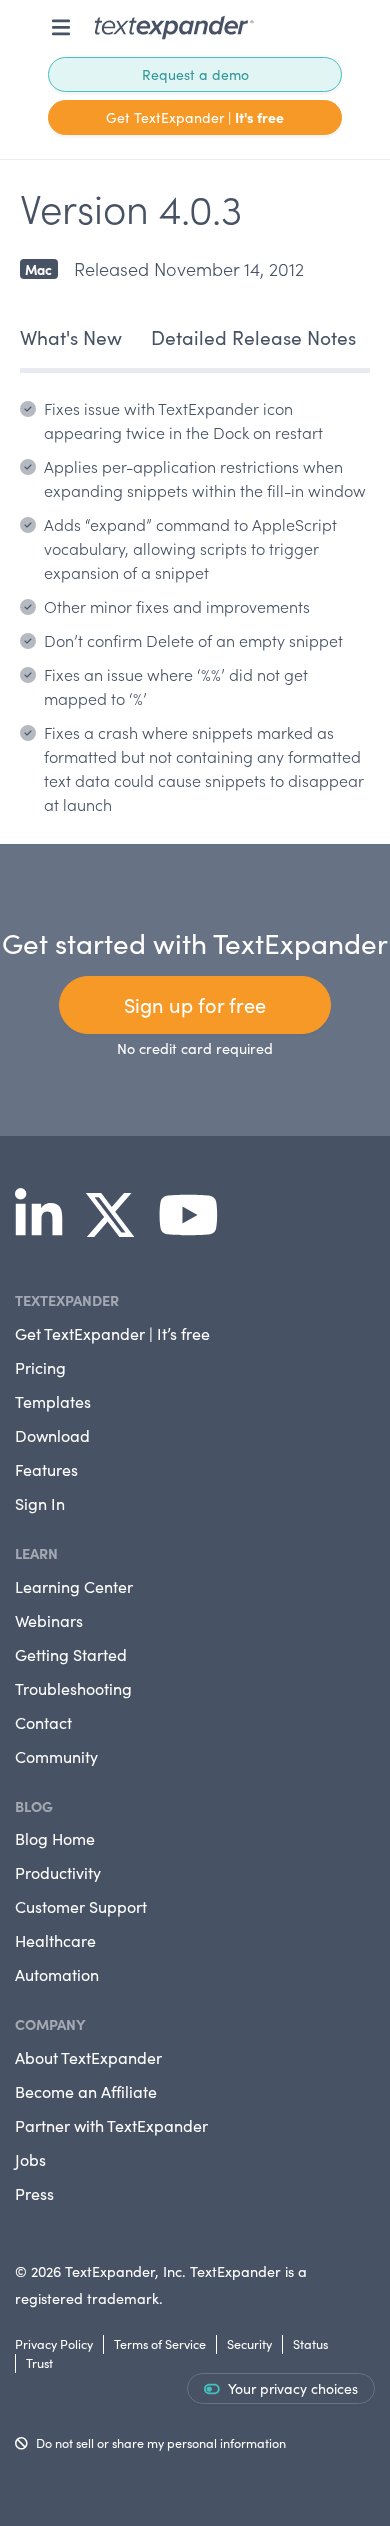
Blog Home (55, 1838)
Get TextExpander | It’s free (112, 1333)
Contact (43, 1722)
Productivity (58, 1872)
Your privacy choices (293, 2388)
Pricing (40, 1367)
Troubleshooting (73, 1688)
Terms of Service (160, 2343)
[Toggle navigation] (61, 27)
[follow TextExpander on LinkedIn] (46, 1228)
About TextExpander (88, 2057)
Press (34, 2193)
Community (56, 1756)
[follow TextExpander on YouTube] (196, 1228)
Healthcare (55, 1940)
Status (310, 2343)
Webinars (49, 1620)
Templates (53, 1401)
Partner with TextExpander (111, 2125)
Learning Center (74, 1586)
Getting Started (71, 1654)
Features (46, 1469)
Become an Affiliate (86, 2091)
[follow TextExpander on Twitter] (118, 1228)
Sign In (40, 1503)
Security (249, 2343)
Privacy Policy (54, 2343)
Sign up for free (195, 1004)
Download (52, 1435)
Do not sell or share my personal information (161, 2442)
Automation (57, 1974)
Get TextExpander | (195, 117)
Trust (39, 2362)
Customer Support (81, 1906)
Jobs (30, 2159)
